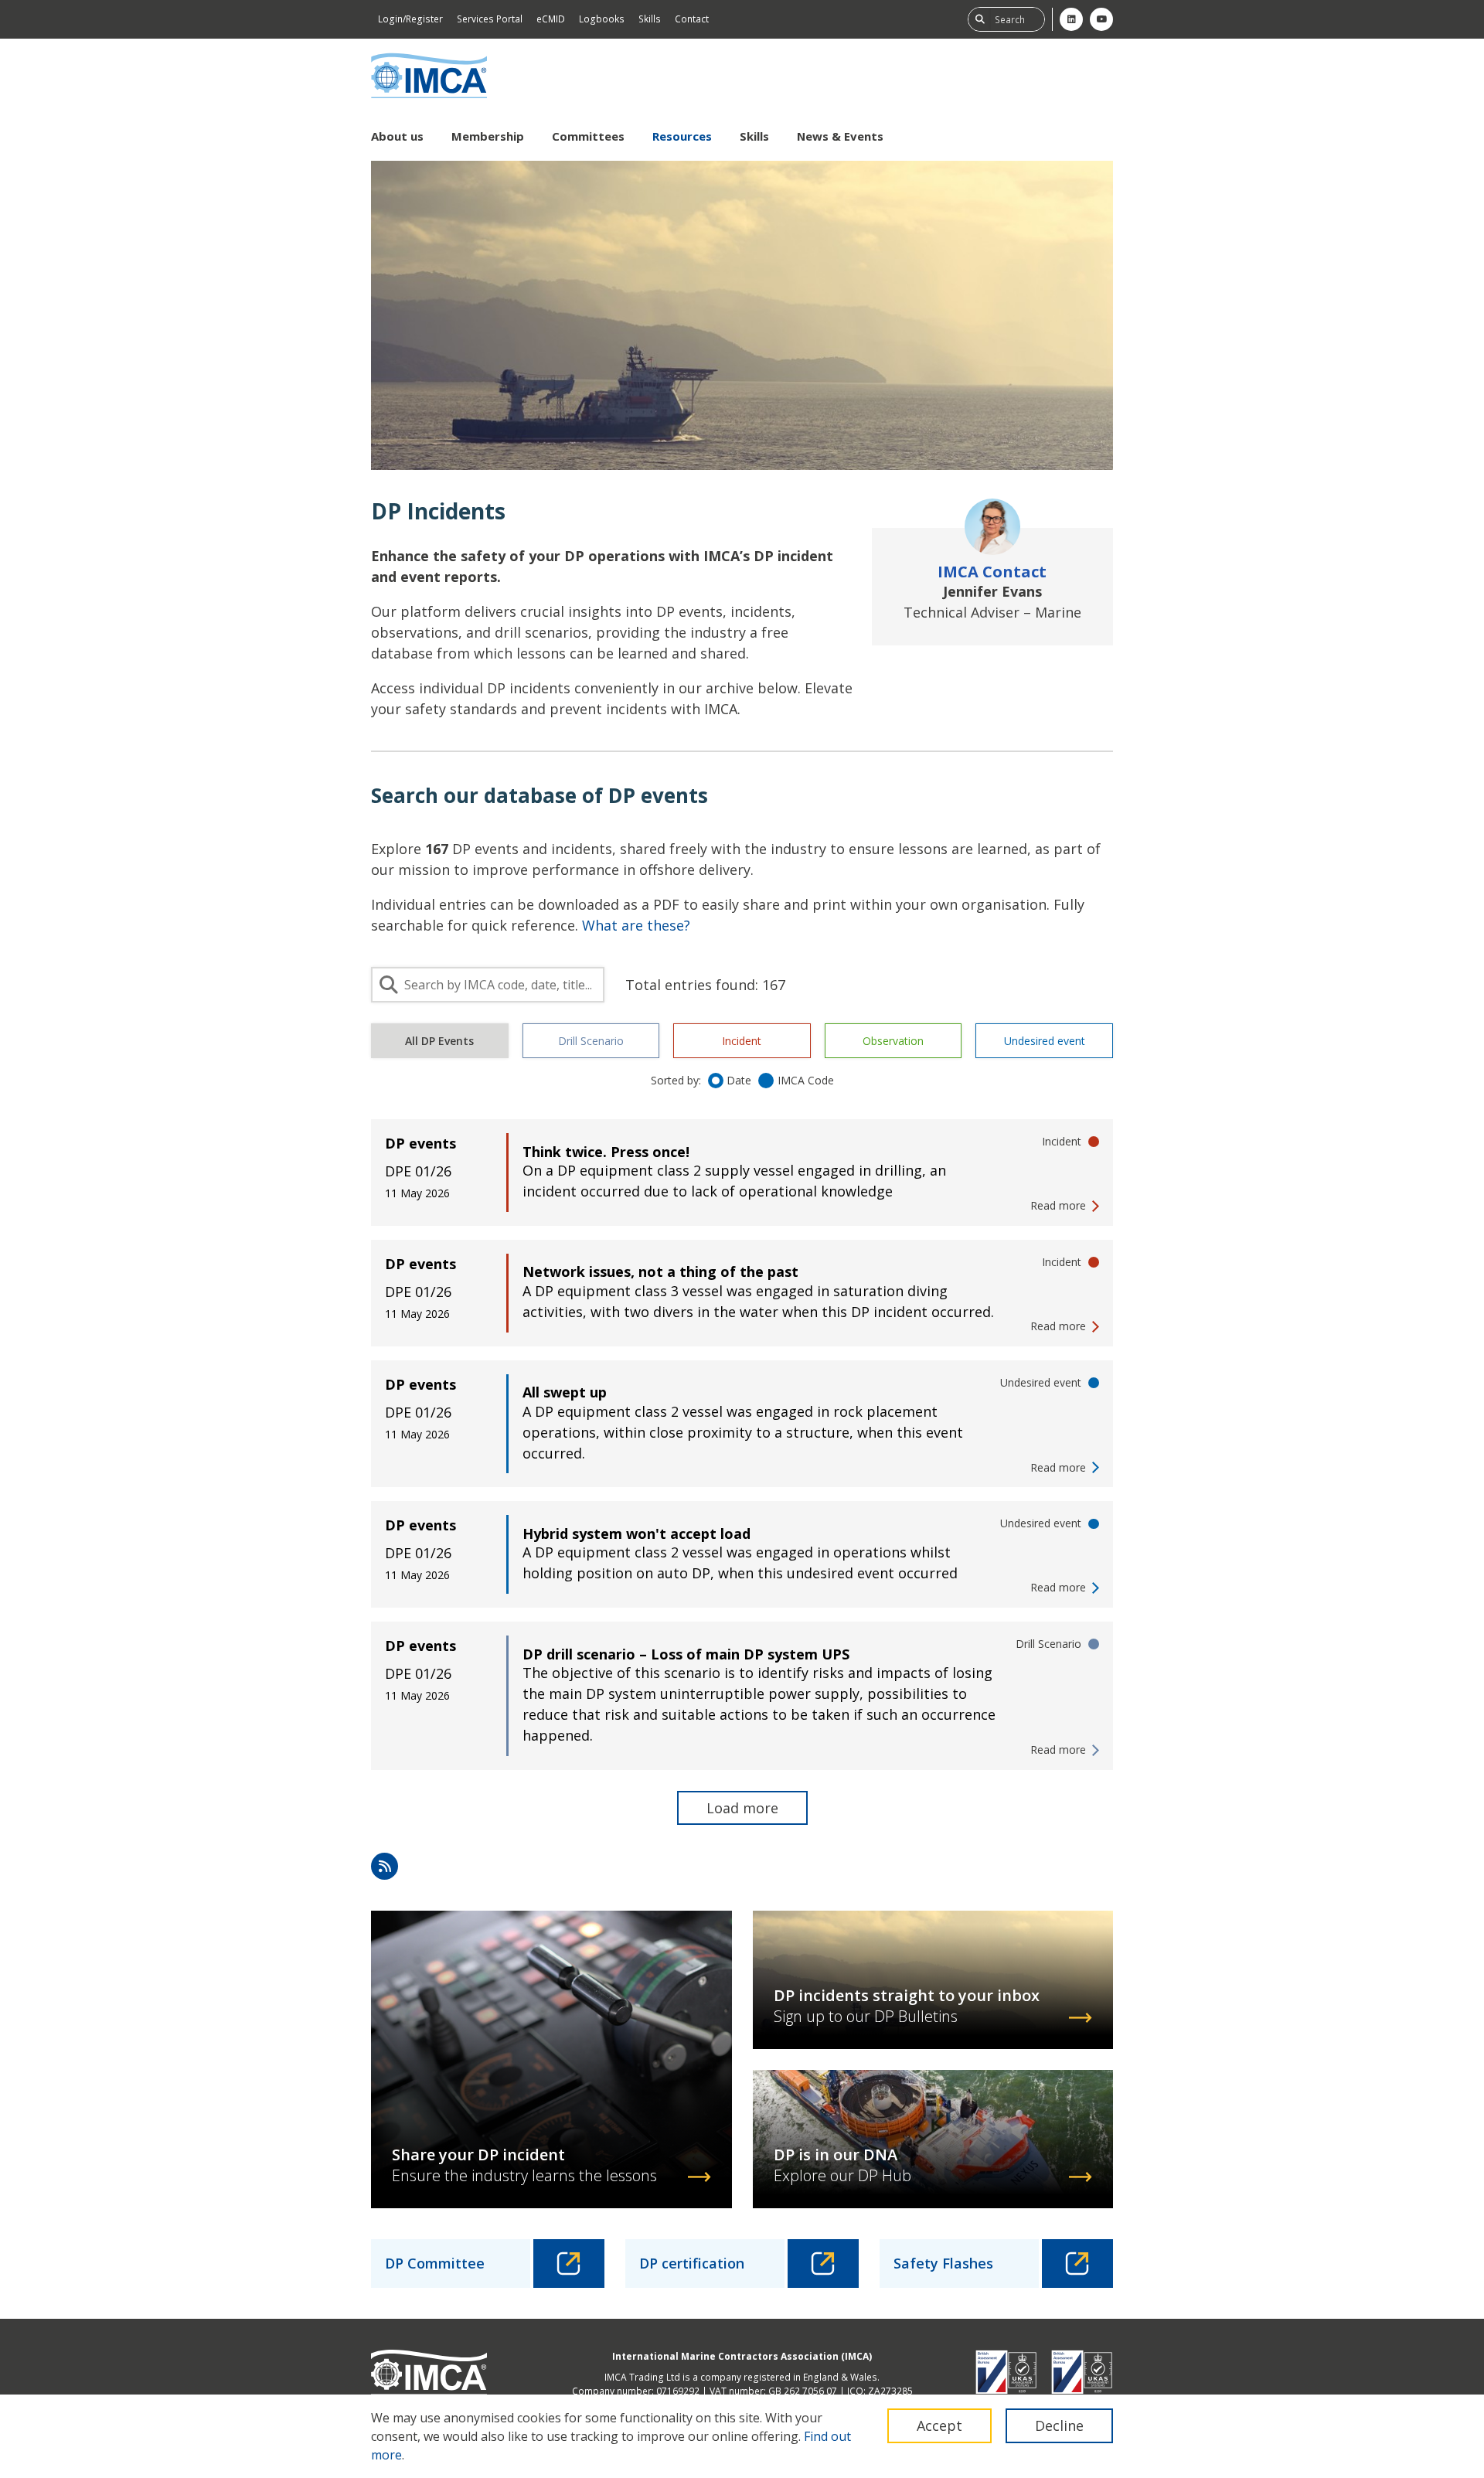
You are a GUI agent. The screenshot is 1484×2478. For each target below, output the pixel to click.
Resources (682, 136)
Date (739, 1080)
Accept (939, 2425)
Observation (893, 1041)
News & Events (840, 136)
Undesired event (1045, 1041)
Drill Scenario (591, 1041)
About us (397, 136)
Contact (692, 19)
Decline (1059, 2425)
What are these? (636, 925)
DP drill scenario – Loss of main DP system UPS (686, 1654)
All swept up (565, 1392)
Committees (588, 136)
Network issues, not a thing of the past (660, 1271)
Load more (742, 1808)
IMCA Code (806, 1080)
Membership (488, 136)
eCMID (551, 19)
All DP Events (439, 1041)
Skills (650, 19)
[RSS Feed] (385, 1866)
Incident (742, 1041)
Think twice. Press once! (606, 1152)
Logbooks (602, 19)
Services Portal (490, 19)
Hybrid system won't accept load (636, 1533)
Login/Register (410, 19)
